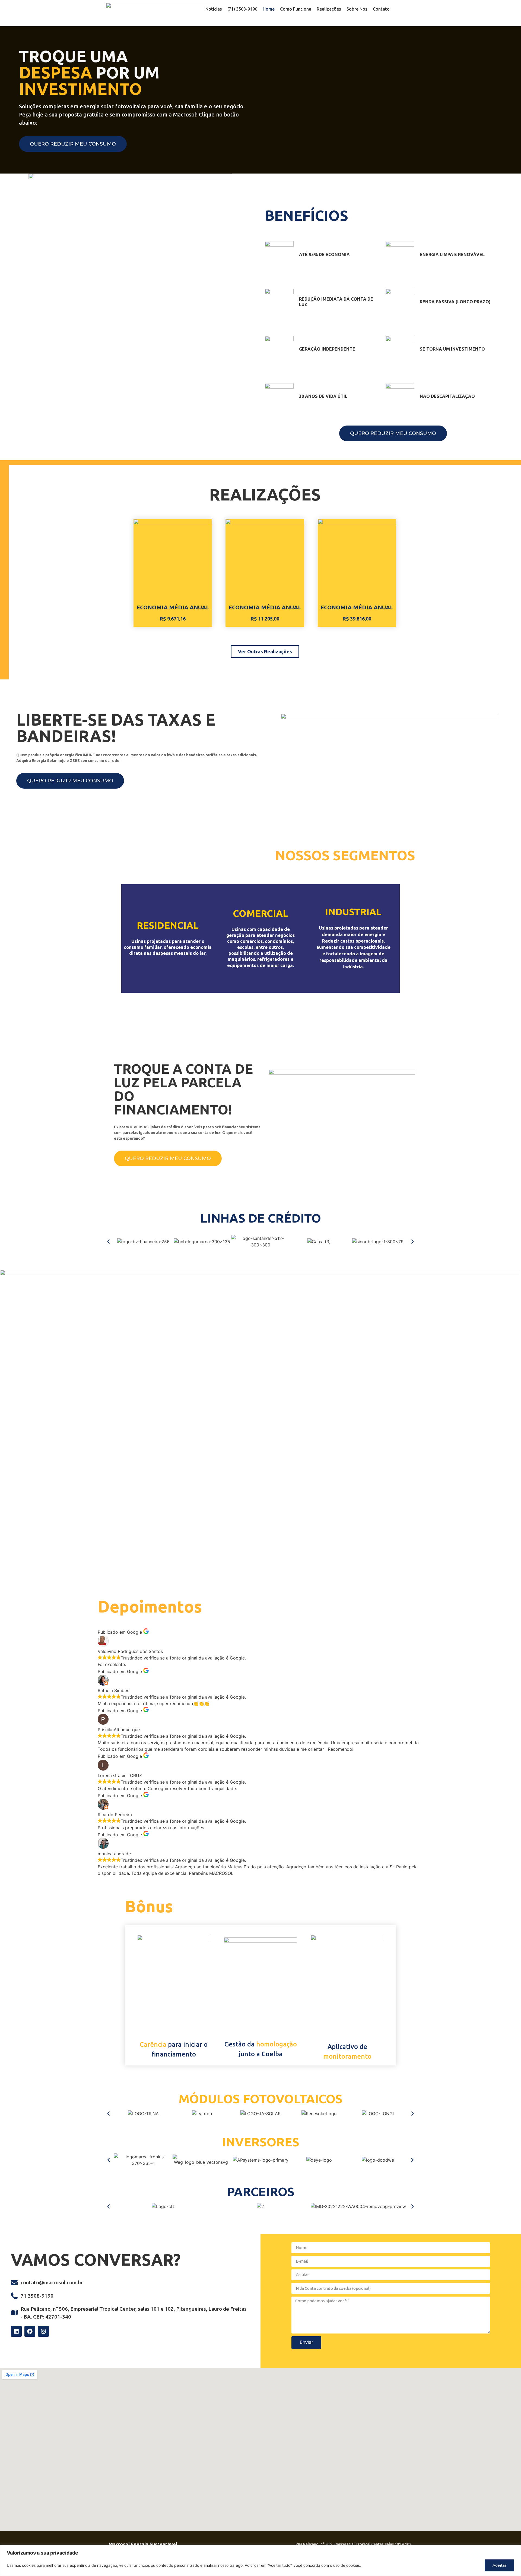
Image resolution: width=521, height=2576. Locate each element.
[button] (109, 1242)
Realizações (329, 9)
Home (269, 9)
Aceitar (499, 2565)
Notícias (214, 9)
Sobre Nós (357, 9)
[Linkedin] (16, 2331)
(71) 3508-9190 (242, 9)
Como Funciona (296, 9)
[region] (260, 2560)
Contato (381, 9)
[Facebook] (30, 2331)
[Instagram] (43, 2331)
